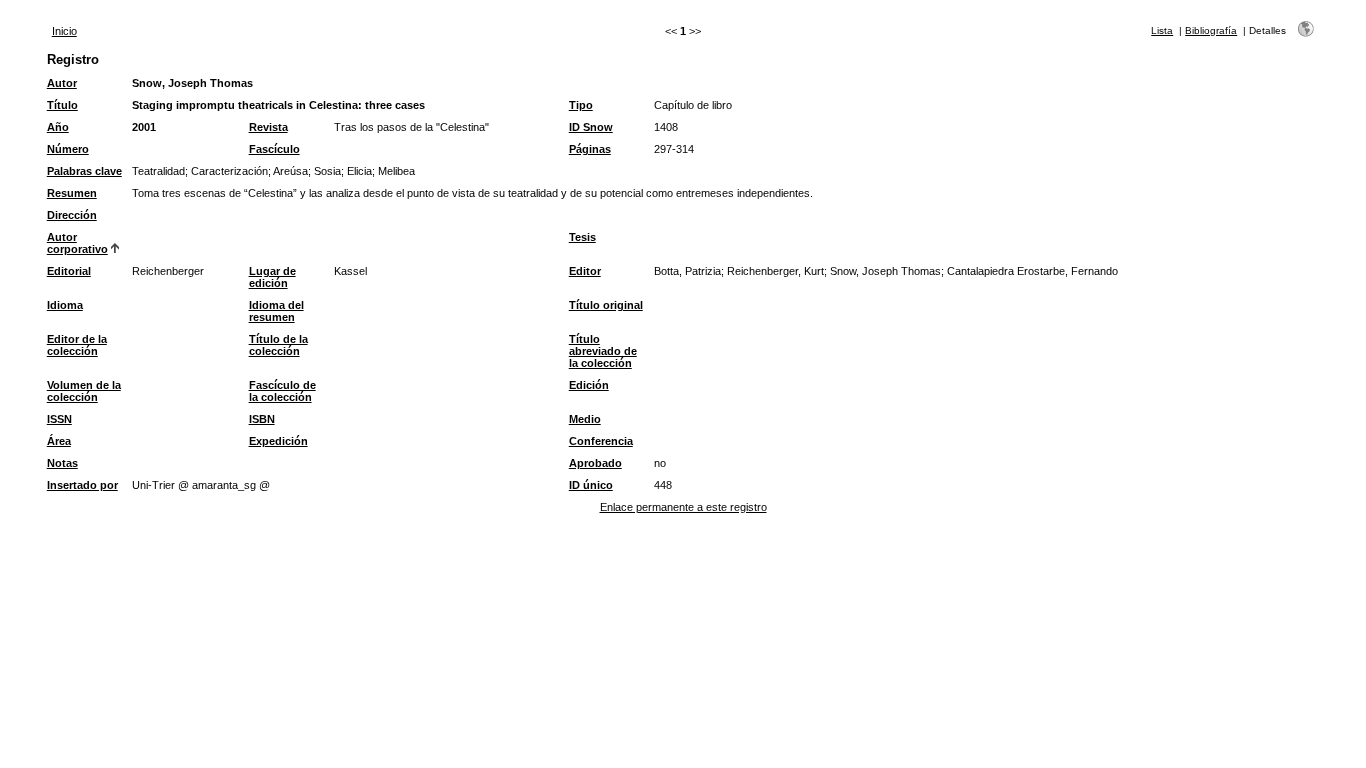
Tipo (581, 105)
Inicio (64, 31)
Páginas (590, 149)
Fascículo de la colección (282, 391)
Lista (1162, 30)
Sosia (327, 171)
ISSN (59, 419)
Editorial (69, 271)
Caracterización (229, 171)
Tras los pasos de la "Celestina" (411, 127)
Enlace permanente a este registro (683, 507)
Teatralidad (158, 171)
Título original (606, 305)
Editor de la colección (77, 345)
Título (62, 105)
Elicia (359, 171)
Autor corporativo (77, 243)
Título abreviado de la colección (603, 351)
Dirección (72, 215)
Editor (585, 271)
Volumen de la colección (84, 391)
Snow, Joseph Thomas (192, 83)
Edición (589, 385)
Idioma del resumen (276, 311)
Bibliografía (1211, 30)
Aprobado (595, 463)
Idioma (65, 305)
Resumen (72, 193)
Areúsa (290, 171)
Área (59, 441)
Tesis (582, 237)
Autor (62, 83)
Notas (62, 463)
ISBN (262, 419)
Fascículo (274, 149)
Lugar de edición (272, 277)
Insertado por (82, 485)
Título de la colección (278, 345)
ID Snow (591, 127)
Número (68, 149)
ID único (591, 485)
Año (58, 127)
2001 (144, 127)
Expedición (278, 441)
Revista (268, 127)
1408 (666, 127)
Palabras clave (84, 171)
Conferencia (601, 441)
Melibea (396, 171)
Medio (585, 419)
